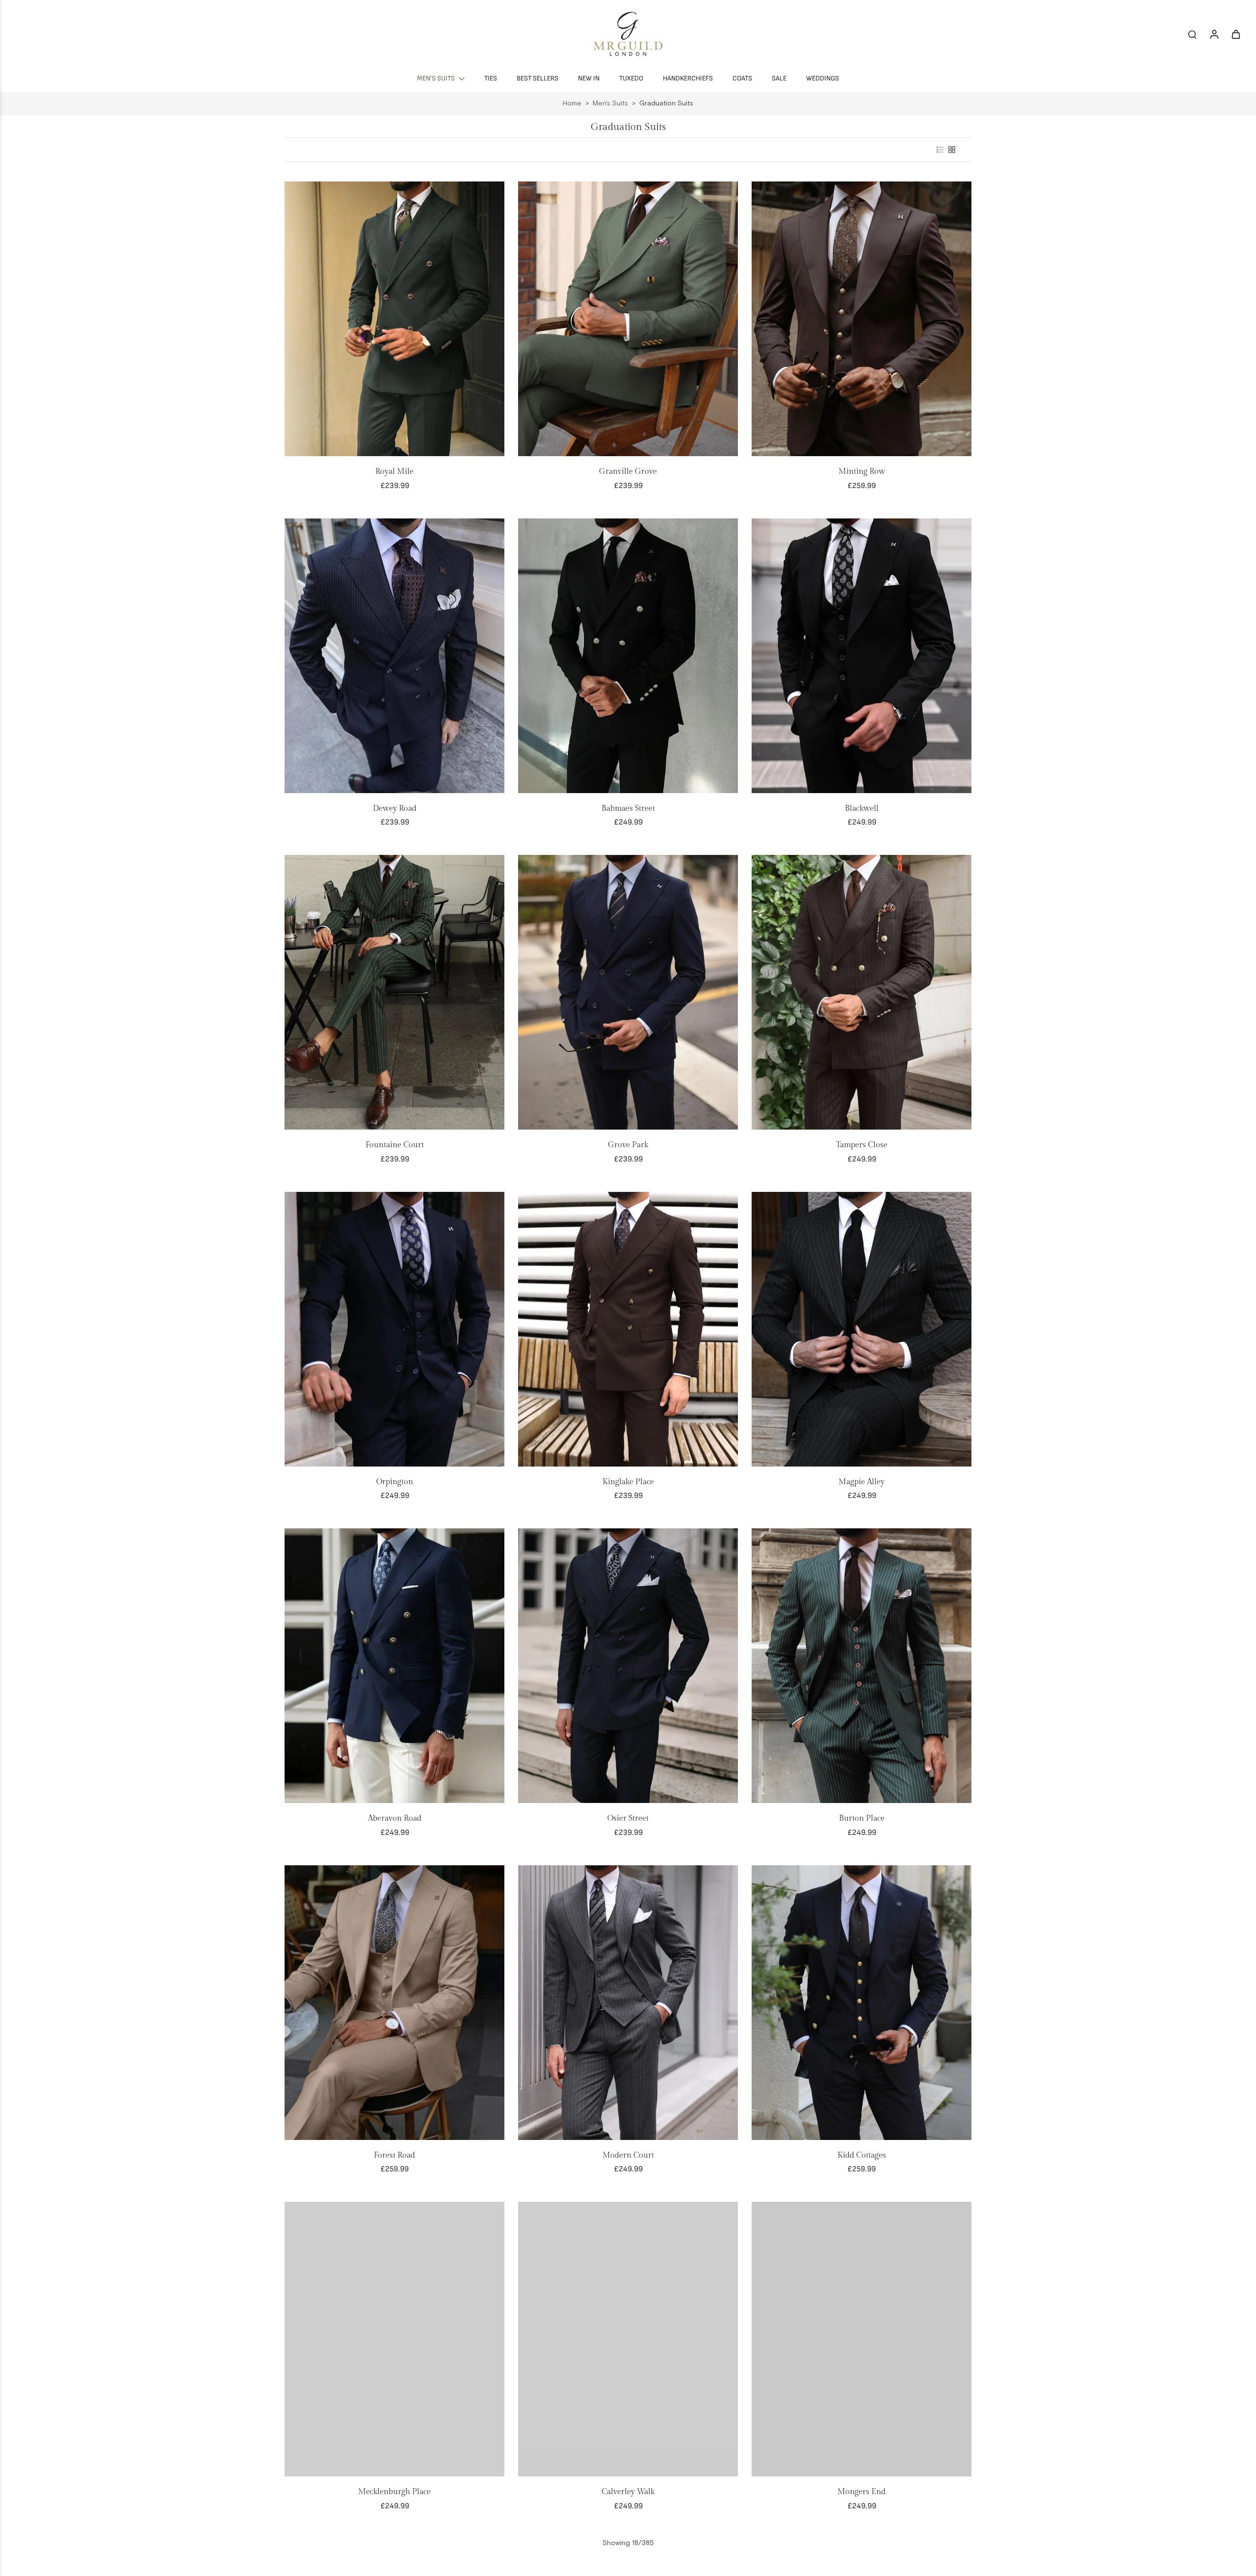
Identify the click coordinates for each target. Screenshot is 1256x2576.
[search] (1192, 34)
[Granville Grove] (628, 319)
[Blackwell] (862, 656)
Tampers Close (862, 1145)
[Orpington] (394, 1329)
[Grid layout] (952, 150)
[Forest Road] (394, 2003)
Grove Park (628, 1145)
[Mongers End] (862, 2339)
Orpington (395, 1482)
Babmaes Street (628, 809)
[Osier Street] (628, 1666)
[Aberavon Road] (394, 1666)
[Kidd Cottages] (862, 2003)
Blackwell (862, 809)
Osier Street (628, 1818)
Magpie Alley (862, 1482)
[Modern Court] (628, 2003)
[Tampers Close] (862, 992)
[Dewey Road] (394, 656)
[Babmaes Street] (628, 656)
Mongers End (862, 2492)
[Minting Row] (862, 319)
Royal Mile (394, 472)
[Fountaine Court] (394, 992)
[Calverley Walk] (628, 2339)
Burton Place (862, 1818)
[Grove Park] (628, 992)
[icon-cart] (1235, 34)
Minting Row (862, 472)
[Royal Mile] (394, 319)
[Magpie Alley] (862, 1329)
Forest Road (394, 2155)
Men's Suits (610, 103)
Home (572, 103)
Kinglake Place (628, 1482)
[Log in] (1214, 34)
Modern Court (628, 2155)
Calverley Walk (628, 2492)
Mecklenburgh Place (394, 2492)
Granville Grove (628, 472)
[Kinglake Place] (628, 1329)
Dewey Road (395, 809)
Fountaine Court (395, 1145)
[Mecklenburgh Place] (394, 2339)
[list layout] (940, 150)
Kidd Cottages (862, 2155)
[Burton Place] (862, 1666)
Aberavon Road (395, 1818)
